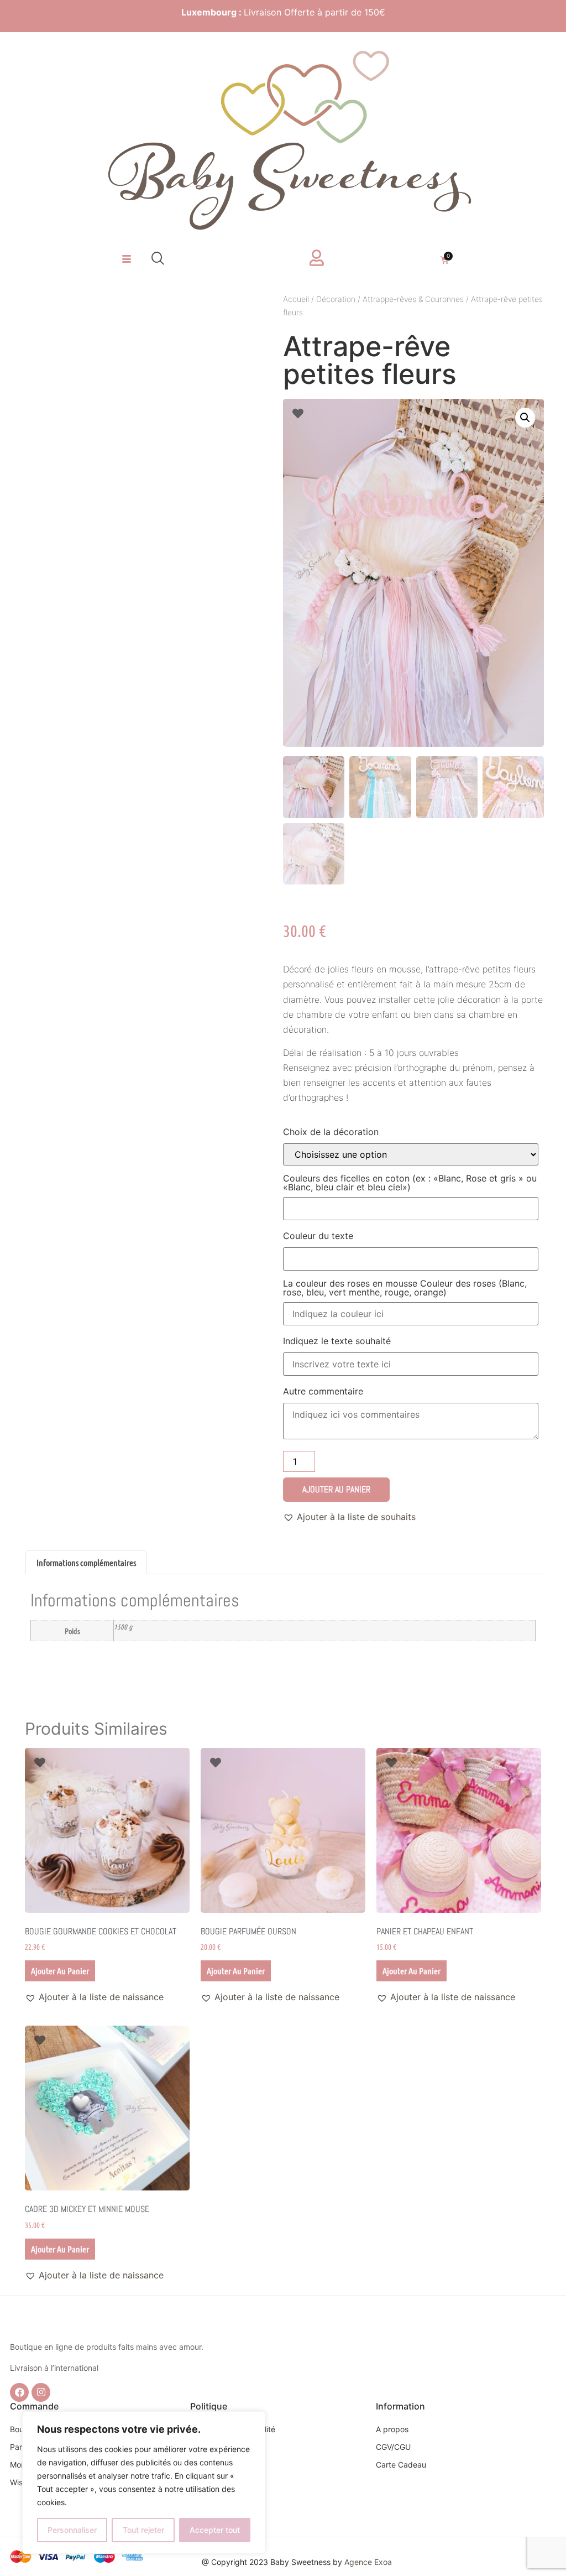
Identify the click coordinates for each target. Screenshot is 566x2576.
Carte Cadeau (401, 2465)
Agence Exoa (368, 2562)
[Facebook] (19, 2392)
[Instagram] (41, 2392)
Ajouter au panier (336, 1489)
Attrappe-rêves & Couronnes (413, 299)
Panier (21, 2447)
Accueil (296, 299)
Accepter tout (215, 2530)
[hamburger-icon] (126, 259)
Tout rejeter (143, 2530)
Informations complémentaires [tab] (86, 1562)
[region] (144, 2483)
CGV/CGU (393, 2447)
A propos (392, 2429)
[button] (158, 259)
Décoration (336, 299)
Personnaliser (72, 2530)
